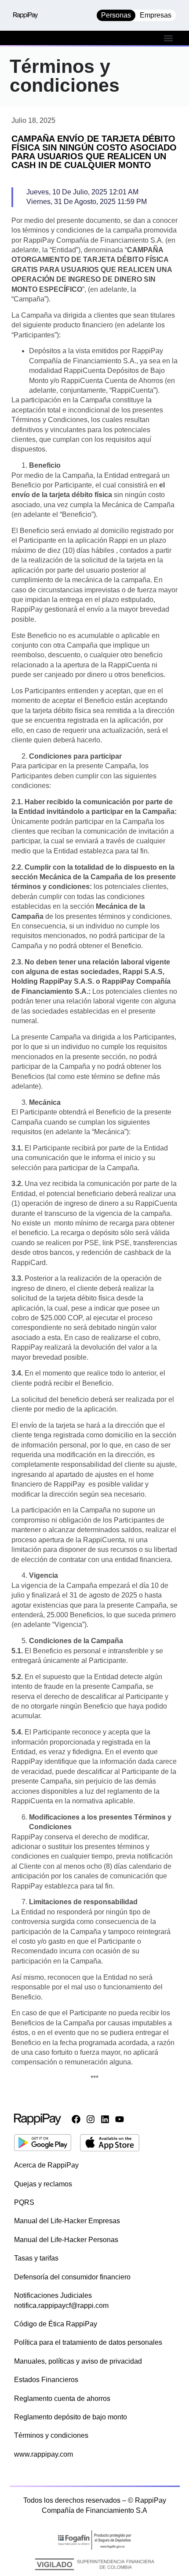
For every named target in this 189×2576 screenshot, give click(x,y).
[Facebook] (76, 2119)
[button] (169, 38)
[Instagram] (91, 2119)
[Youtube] (120, 2119)
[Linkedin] (105, 2119)
